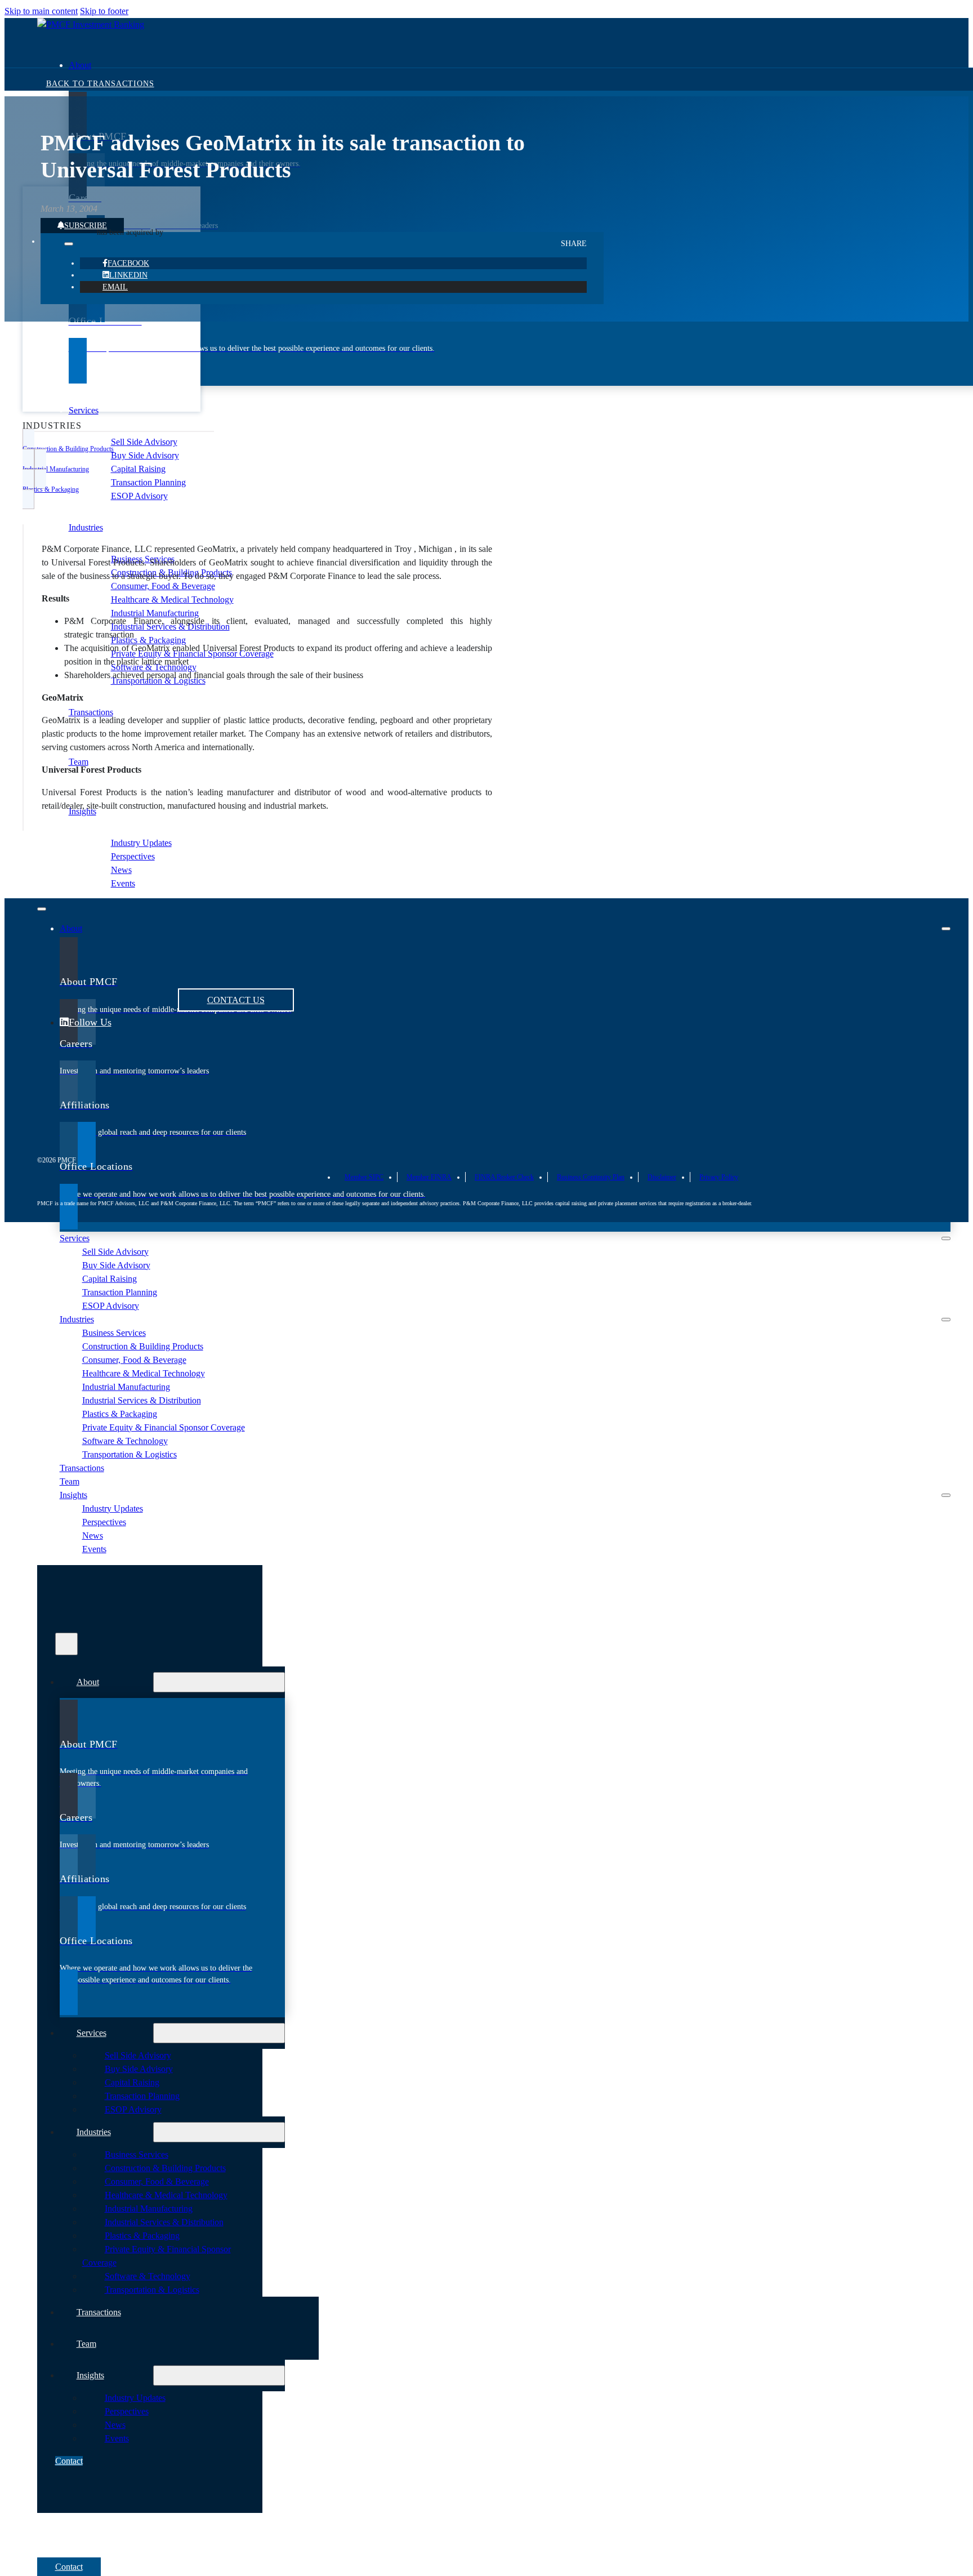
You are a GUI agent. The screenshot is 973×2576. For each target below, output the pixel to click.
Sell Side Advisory (144, 442)
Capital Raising (138, 469)
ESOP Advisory (139, 496)
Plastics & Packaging (148, 640)
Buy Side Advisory (145, 455)
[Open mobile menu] (42, 909)
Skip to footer (104, 11)
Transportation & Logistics (130, 1454)
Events (123, 883)
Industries (86, 527)
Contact (69, 2461)
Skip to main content (41, 11)
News (121, 870)
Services (84, 410)
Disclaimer (662, 1177)
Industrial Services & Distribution (142, 1400)
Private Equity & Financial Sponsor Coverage (164, 1427)
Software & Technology (125, 1441)
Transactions (82, 1468)
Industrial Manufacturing (155, 613)
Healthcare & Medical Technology (172, 600)
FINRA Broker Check (504, 1177)
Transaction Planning (148, 482)
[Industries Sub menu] (946, 1320)
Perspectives (133, 856)
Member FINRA (429, 1177)
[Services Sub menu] (946, 1238)
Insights (82, 811)
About (80, 65)
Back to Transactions (100, 84)
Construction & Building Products (143, 1346)
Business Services (114, 1333)
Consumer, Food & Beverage (163, 586)
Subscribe (86, 226)
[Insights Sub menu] (946, 1495)
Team (70, 1481)
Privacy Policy (719, 1177)
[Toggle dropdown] (69, 244)
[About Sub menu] (946, 929)
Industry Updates (141, 843)
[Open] (66, 1644)
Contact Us (236, 1000)
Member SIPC (364, 1177)
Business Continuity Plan (591, 1177)
